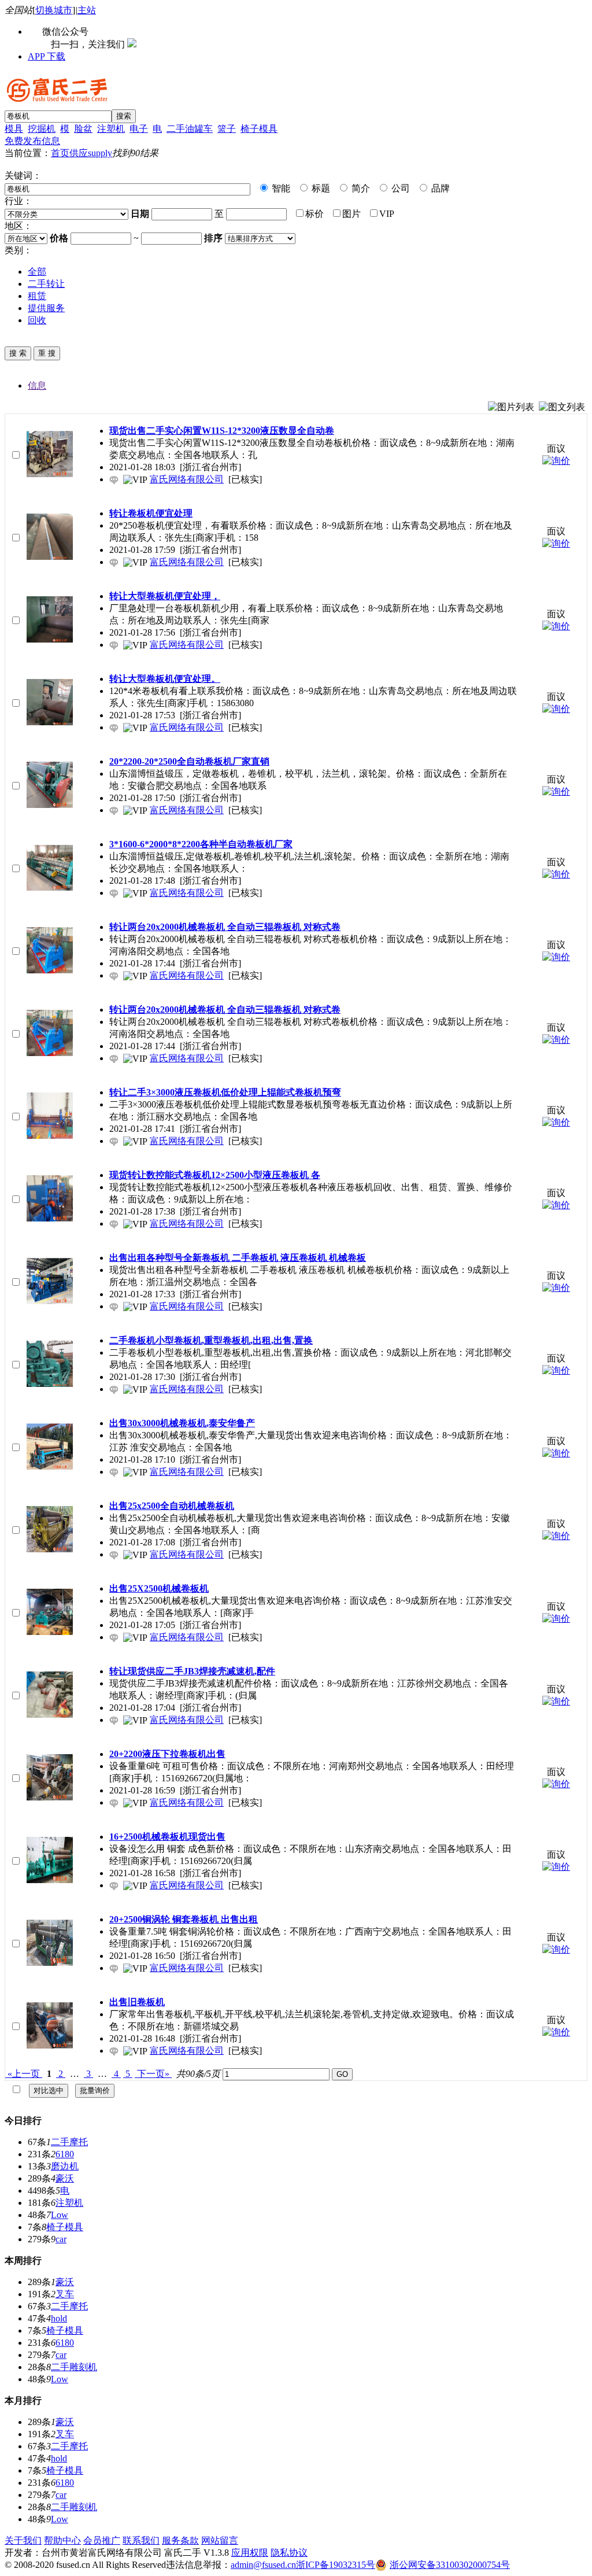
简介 (360, 188)
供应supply (91, 153)
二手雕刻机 (74, 2367)
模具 (14, 129)
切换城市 (54, 10)
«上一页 (24, 2074)
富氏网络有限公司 (187, 479)
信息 (37, 385)
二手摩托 (69, 2142)
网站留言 (220, 2540)
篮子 (227, 129)
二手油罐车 (190, 129)
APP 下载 (47, 56)
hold (59, 2318)
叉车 (65, 2294)
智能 (280, 188)
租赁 (37, 296)
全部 (37, 272)
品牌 (439, 188)
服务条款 (180, 2540)
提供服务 (46, 308)
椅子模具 (259, 129)
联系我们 (141, 2540)
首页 (60, 153)
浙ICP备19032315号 (336, 2565)
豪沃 (65, 2178)
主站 (87, 10)
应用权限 (250, 2553)
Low (60, 2215)
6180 (65, 2154)
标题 (320, 188)
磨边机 (65, 2166)
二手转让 (46, 284)
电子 (139, 129)
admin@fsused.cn (263, 2565)
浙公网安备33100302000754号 (450, 2565)
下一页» (153, 2074)
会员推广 (102, 2540)
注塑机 (111, 129)
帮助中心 (62, 2540)
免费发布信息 (32, 141)
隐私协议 (289, 2553)
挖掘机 (42, 129)
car (61, 2239)
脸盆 (83, 129)
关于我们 (23, 2540)
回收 (37, 320)
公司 (399, 188)
